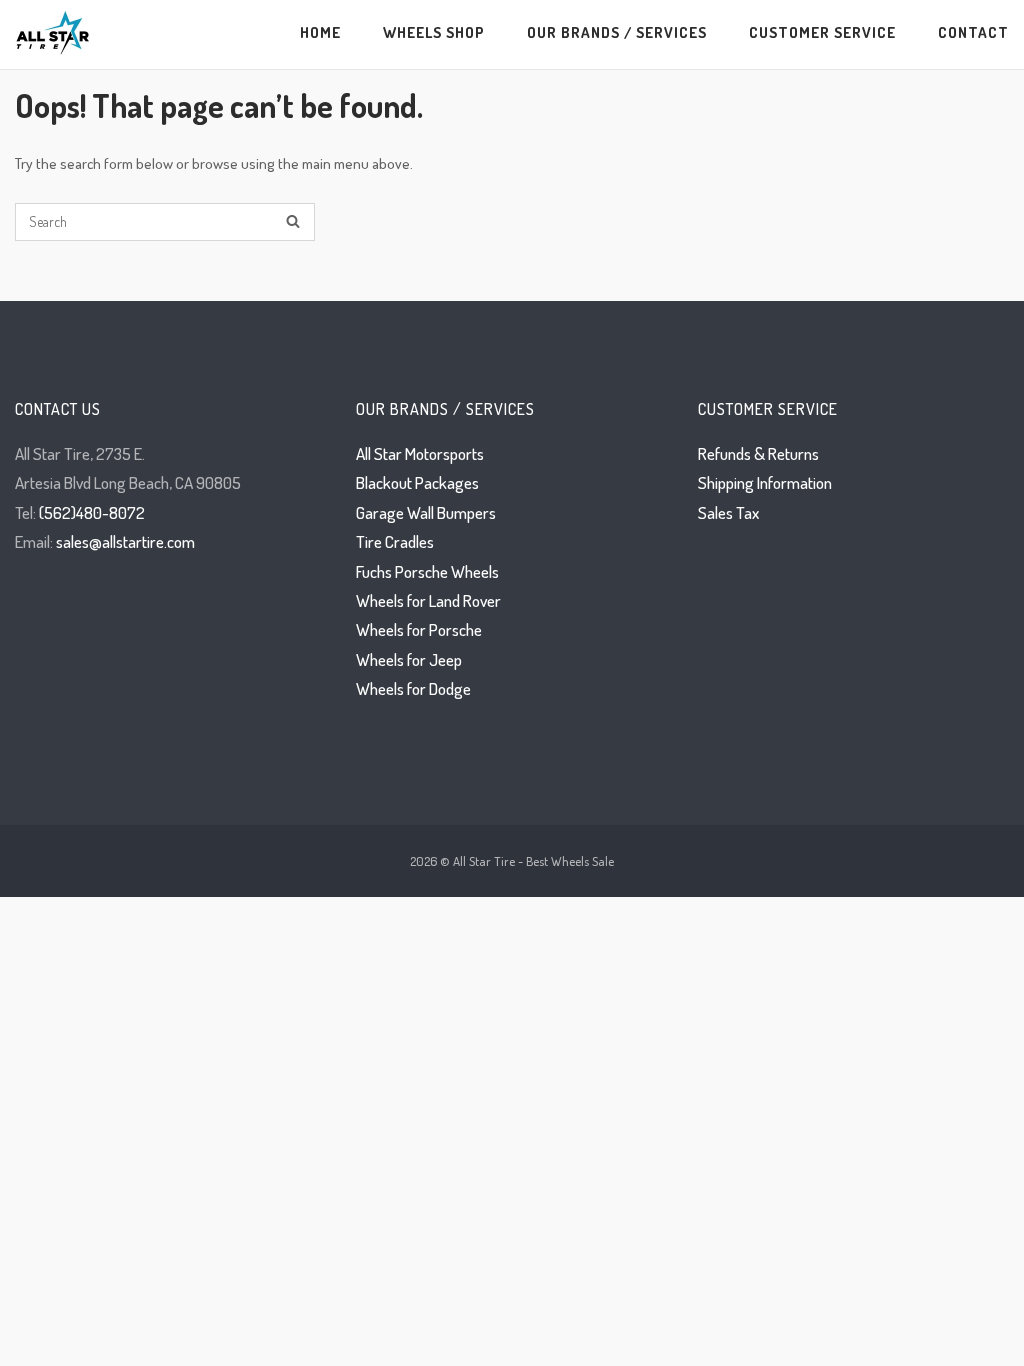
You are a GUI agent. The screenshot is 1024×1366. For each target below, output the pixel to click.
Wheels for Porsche (419, 629)
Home (320, 32)
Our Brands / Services (617, 32)
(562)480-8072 (92, 512)
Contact (973, 32)
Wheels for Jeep (409, 659)
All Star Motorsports (420, 453)
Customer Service (822, 32)
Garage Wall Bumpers (426, 512)
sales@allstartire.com (125, 541)
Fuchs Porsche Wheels (427, 571)
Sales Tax (728, 512)
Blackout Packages (417, 482)
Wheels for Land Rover (428, 600)
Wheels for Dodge (413, 688)
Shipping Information (765, 482)
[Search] (293, 222)
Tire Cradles (395, 541)
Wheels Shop (434, 32)
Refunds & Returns (758, 453)
